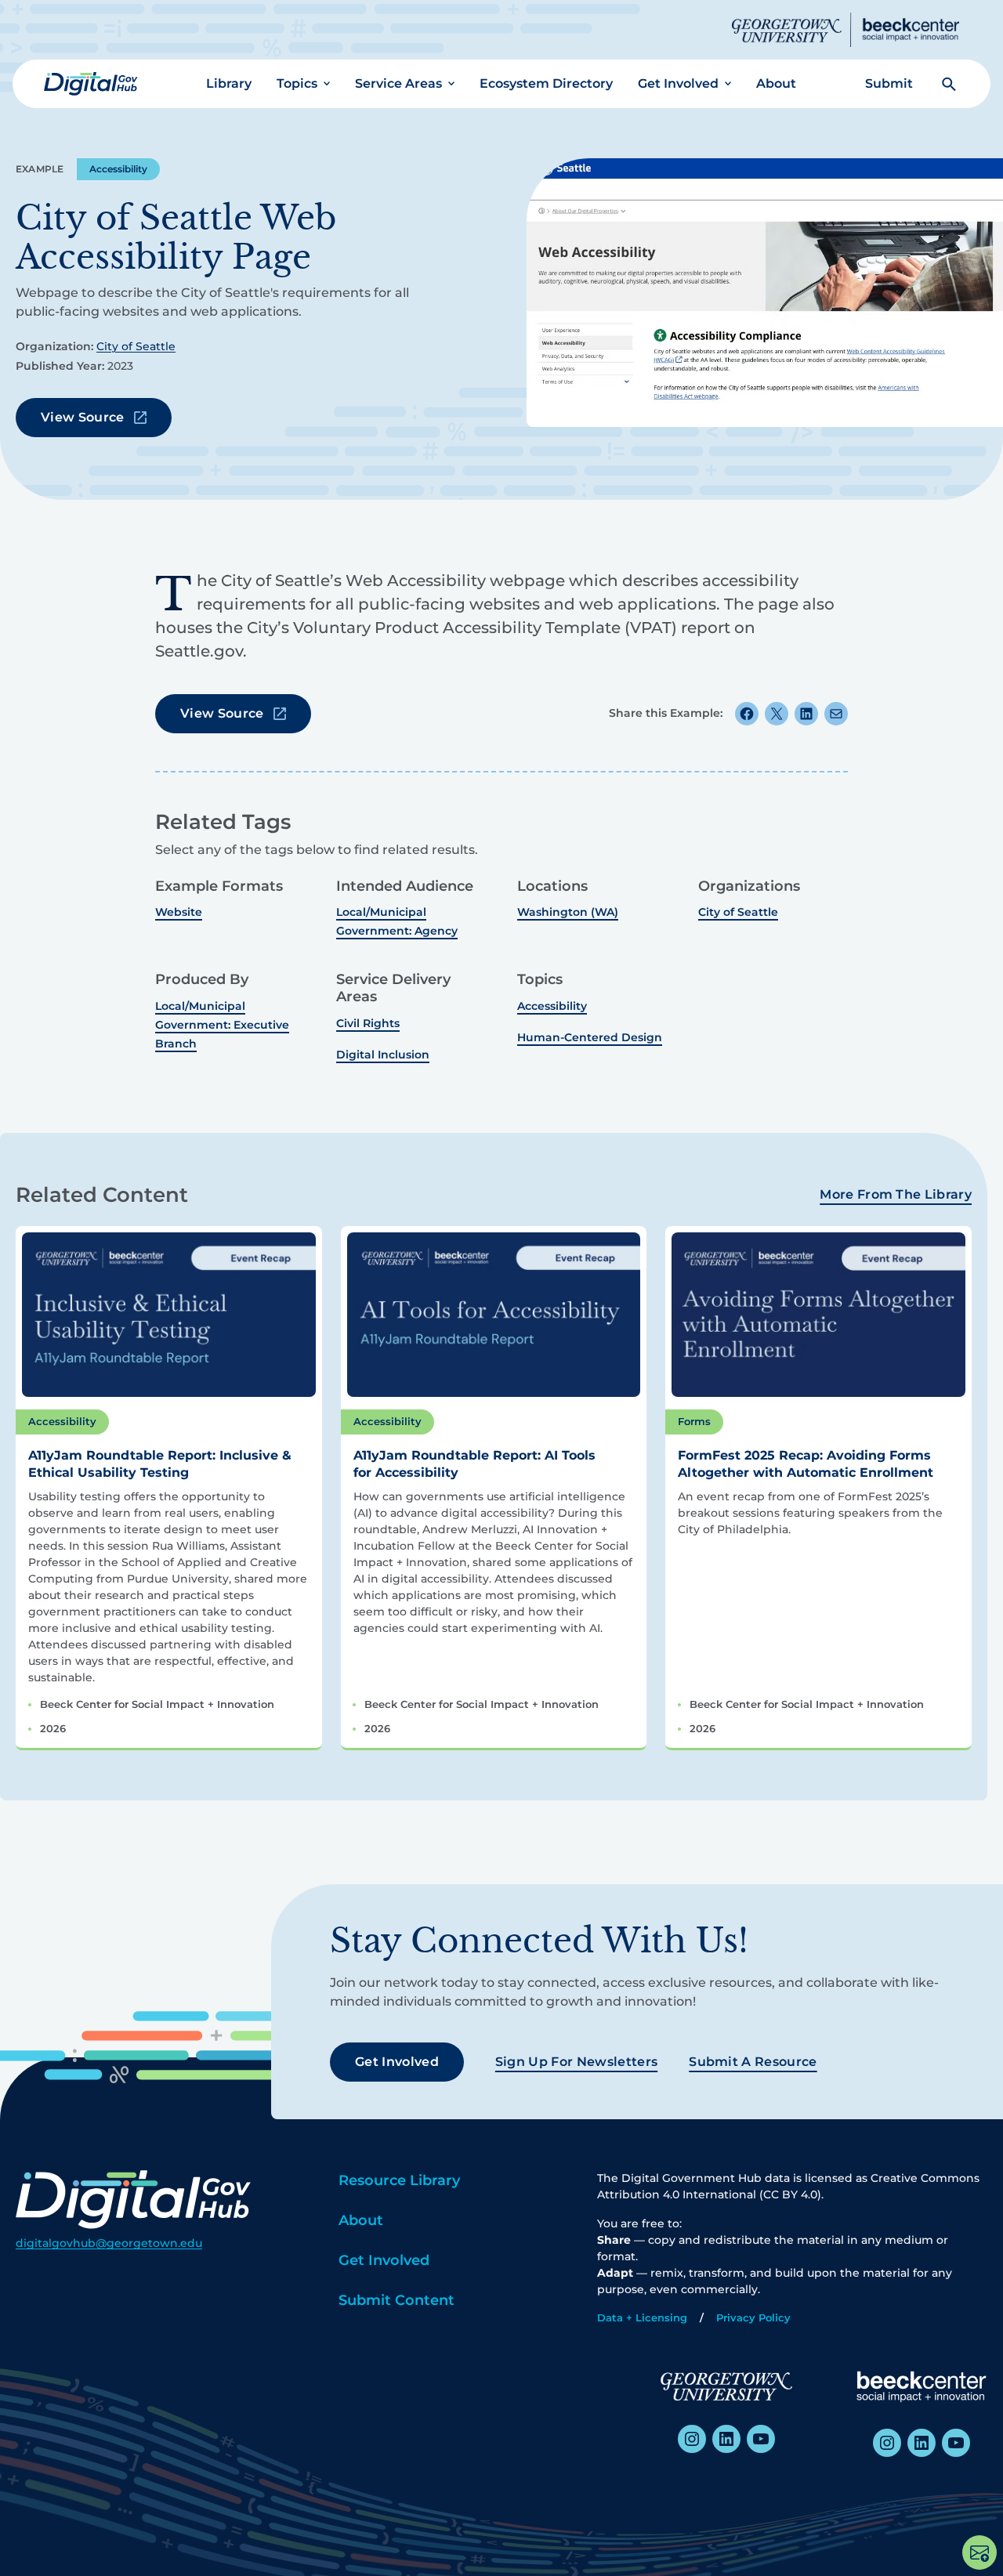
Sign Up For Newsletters (576, 2062)
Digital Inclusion (383, 1055)
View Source (83, 417)
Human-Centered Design (590, 1037)
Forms (694, 1421)
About (776, 83)
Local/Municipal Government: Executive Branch (222, 1025)
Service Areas (398, 83)
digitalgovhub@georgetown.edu (109, 2243)
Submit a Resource (753, 2062)
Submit (889, 83)
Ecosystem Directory (546, 83)
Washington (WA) (568, 912)
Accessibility (118, 169)
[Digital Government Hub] (91, 84)
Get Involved (678, 83)
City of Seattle (136, 346)
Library (229, 83)
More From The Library (896, 1194)
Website (179, 912)
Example (40, 169)
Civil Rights (368, 1023)
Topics (297, 83)
